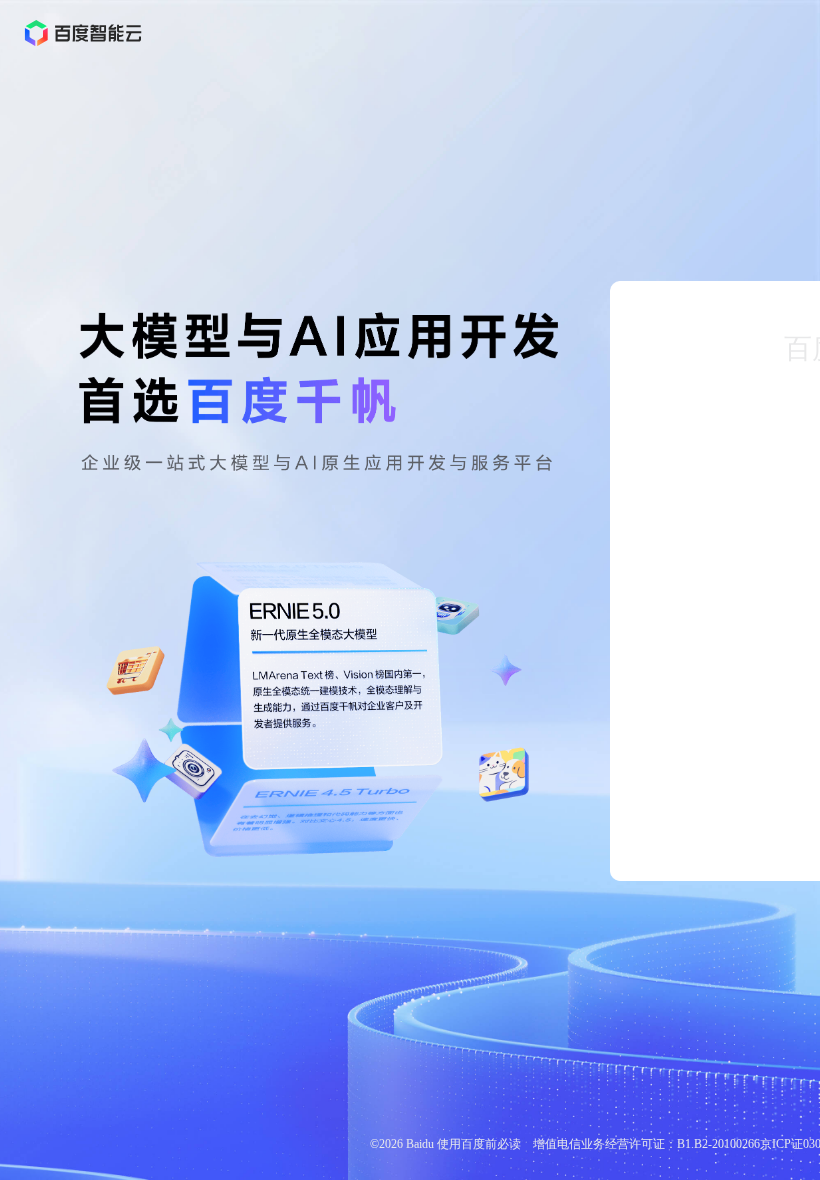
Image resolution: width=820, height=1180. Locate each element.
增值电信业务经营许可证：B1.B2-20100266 (646, 1144)
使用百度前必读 (479, 1144)
